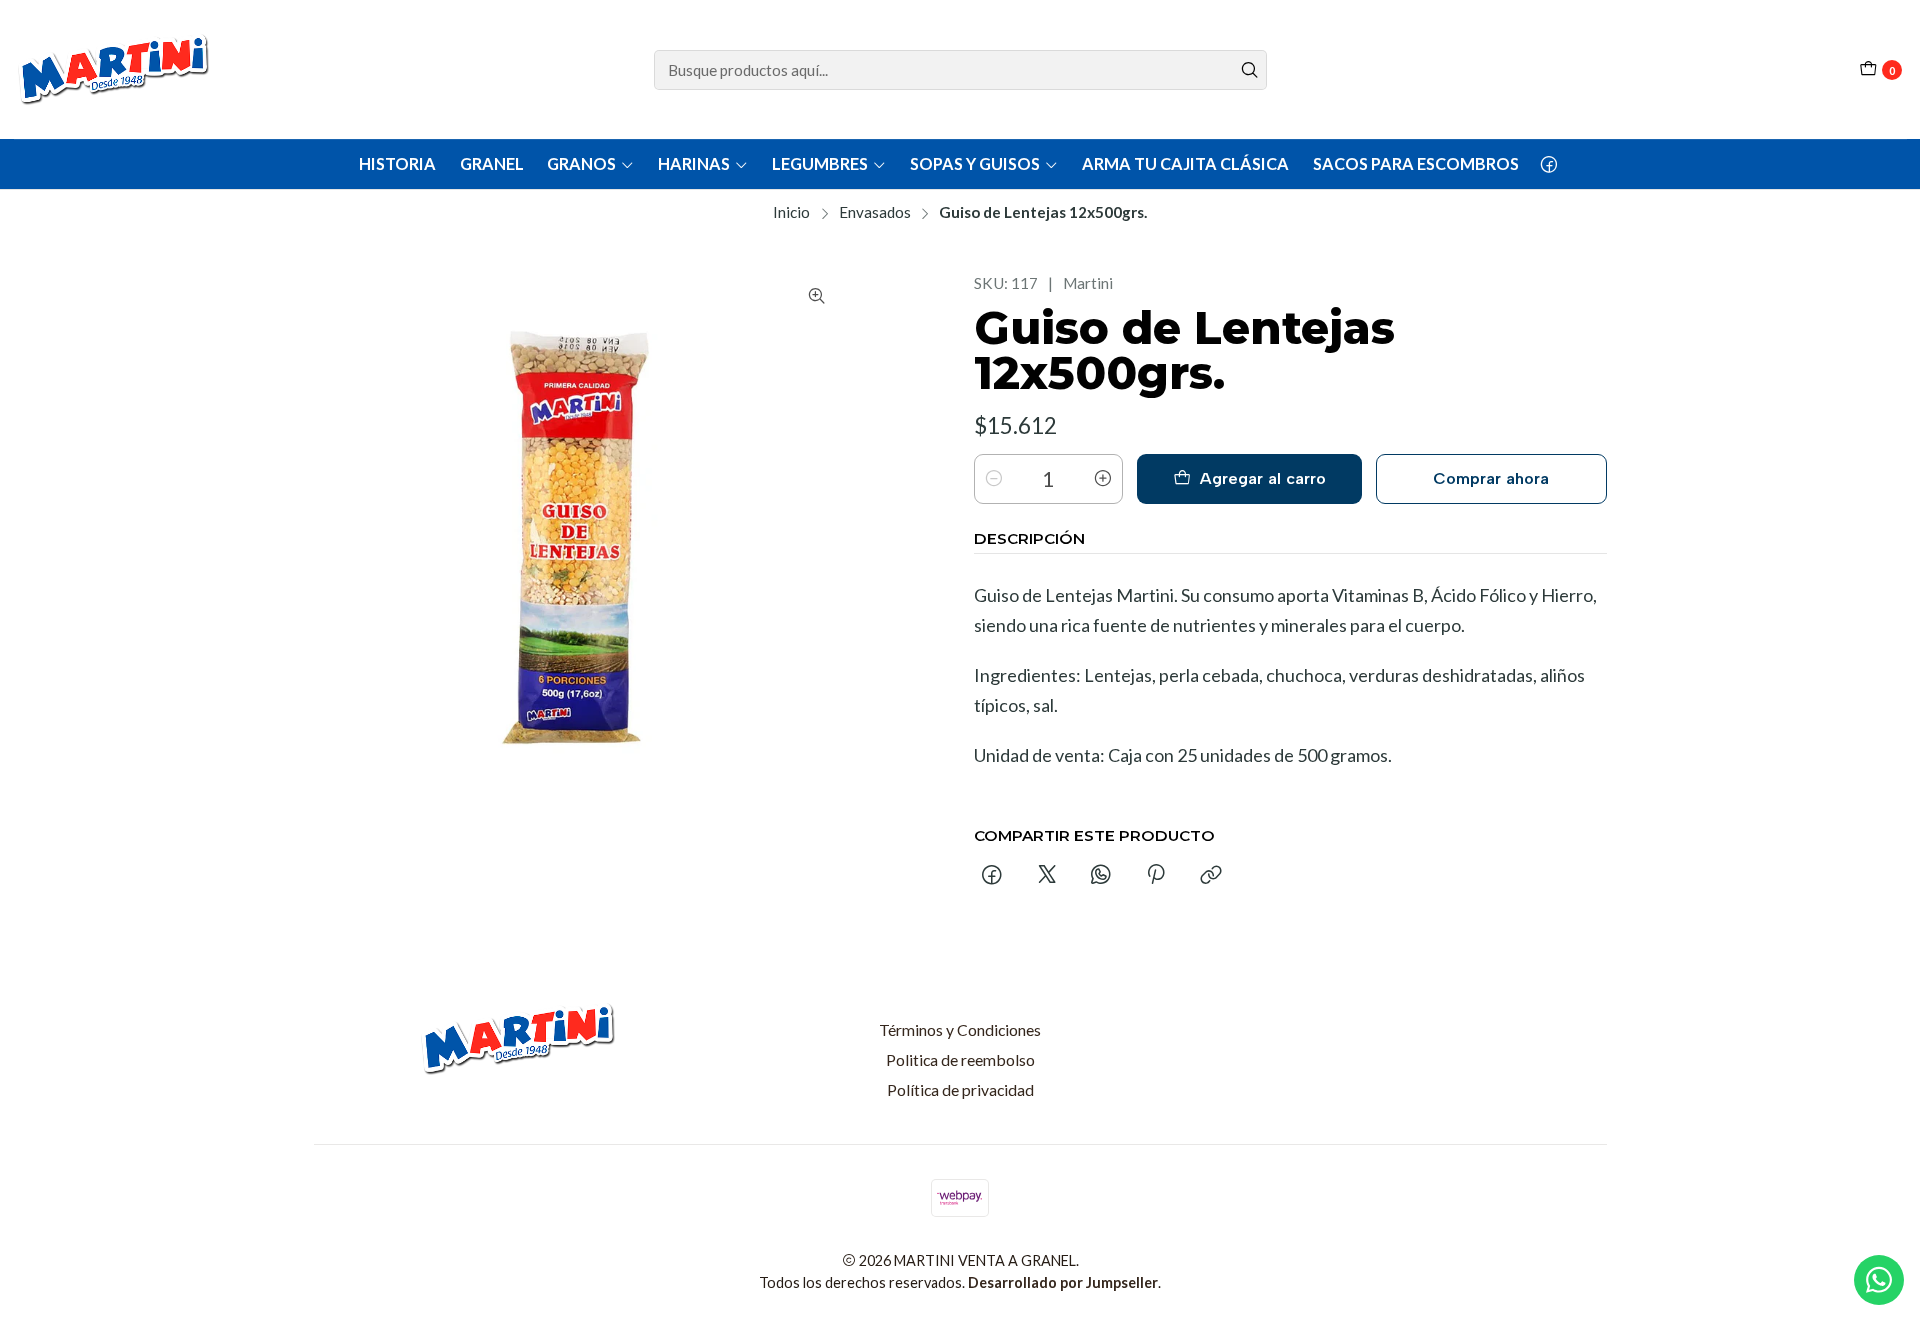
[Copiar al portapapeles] (1211, 876)
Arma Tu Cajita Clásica (1185, 163)
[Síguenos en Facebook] (1549, 164)
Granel (492, 163)
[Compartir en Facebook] (993, 876)
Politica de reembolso (960, 1059)
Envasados (875, 212)
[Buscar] (1250, 70)
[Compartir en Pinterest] (1156, 876)
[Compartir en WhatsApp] (1101, 876)
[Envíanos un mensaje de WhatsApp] (1879, 1280)
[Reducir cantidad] (994, 479)
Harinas (694, 163)
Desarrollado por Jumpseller (1063, 1282)
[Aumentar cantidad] (1103, 479)
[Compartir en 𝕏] (1047, 876)
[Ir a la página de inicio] (115, 69)
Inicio (791, 212)
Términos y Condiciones (960, 1029)
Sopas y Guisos (975, 163)
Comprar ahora (1491, 478)
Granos (581, 163)
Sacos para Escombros (1416, 163)
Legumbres (820, 163)
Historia (397, 163)
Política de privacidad (960, 1089)
